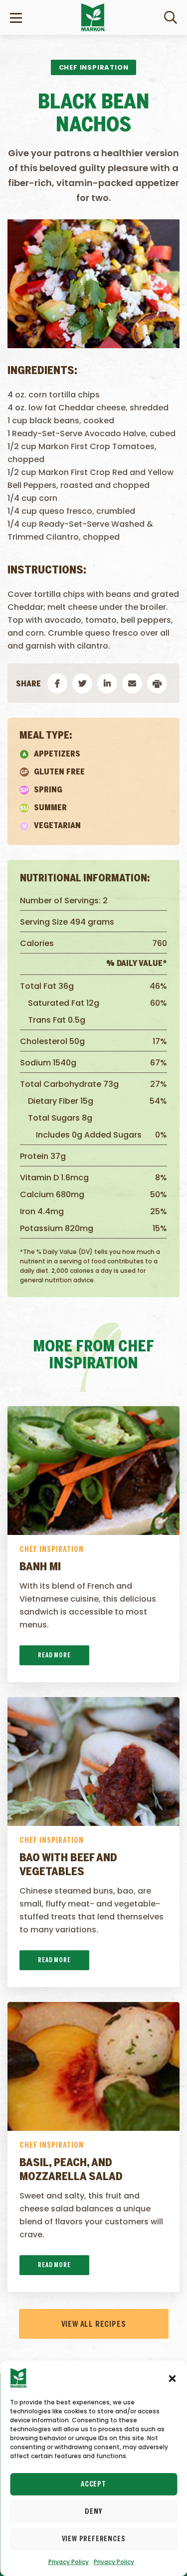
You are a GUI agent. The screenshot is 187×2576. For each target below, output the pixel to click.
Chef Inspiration (52, 1550)
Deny (93, 2512)
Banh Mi (40, 1567)
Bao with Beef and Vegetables (68, 1865)
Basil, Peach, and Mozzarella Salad (71, 2170)
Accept (93, 2484)
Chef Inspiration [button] (94, 67)
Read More (54, 1656)
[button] (172, 2378)
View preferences (94, 2539)
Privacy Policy (69, 2562)
